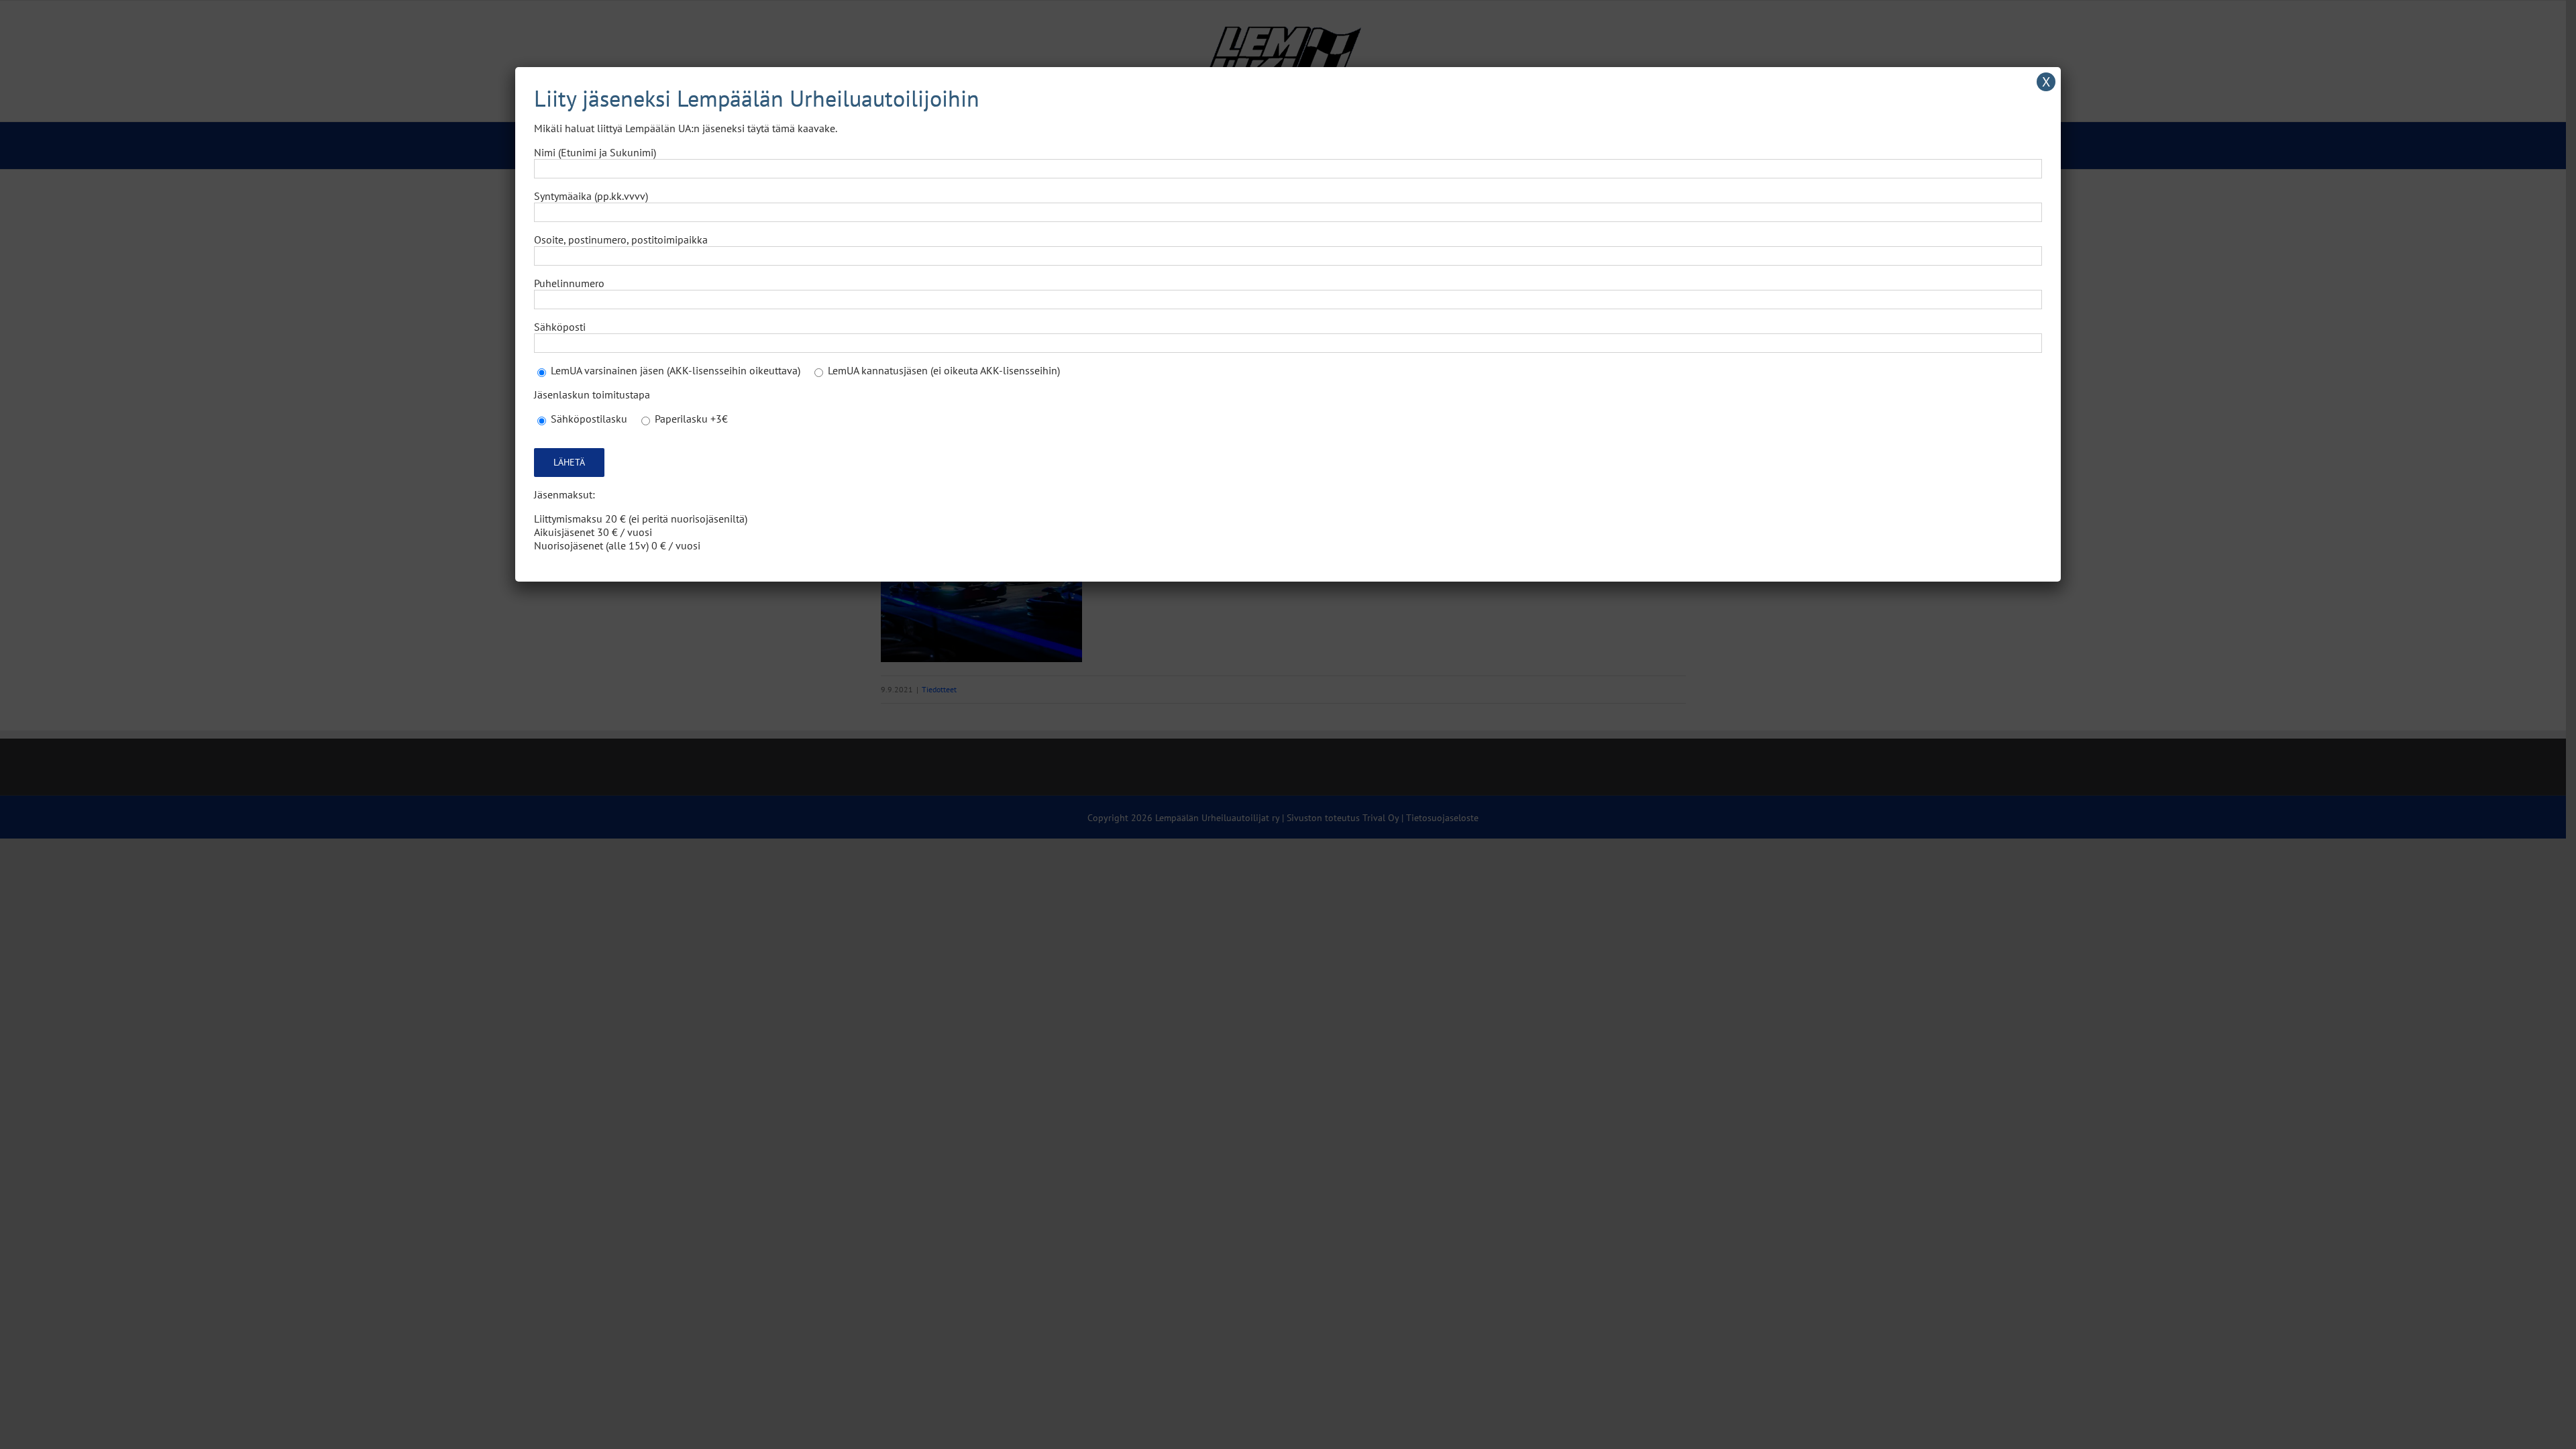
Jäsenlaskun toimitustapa (592, 394)
